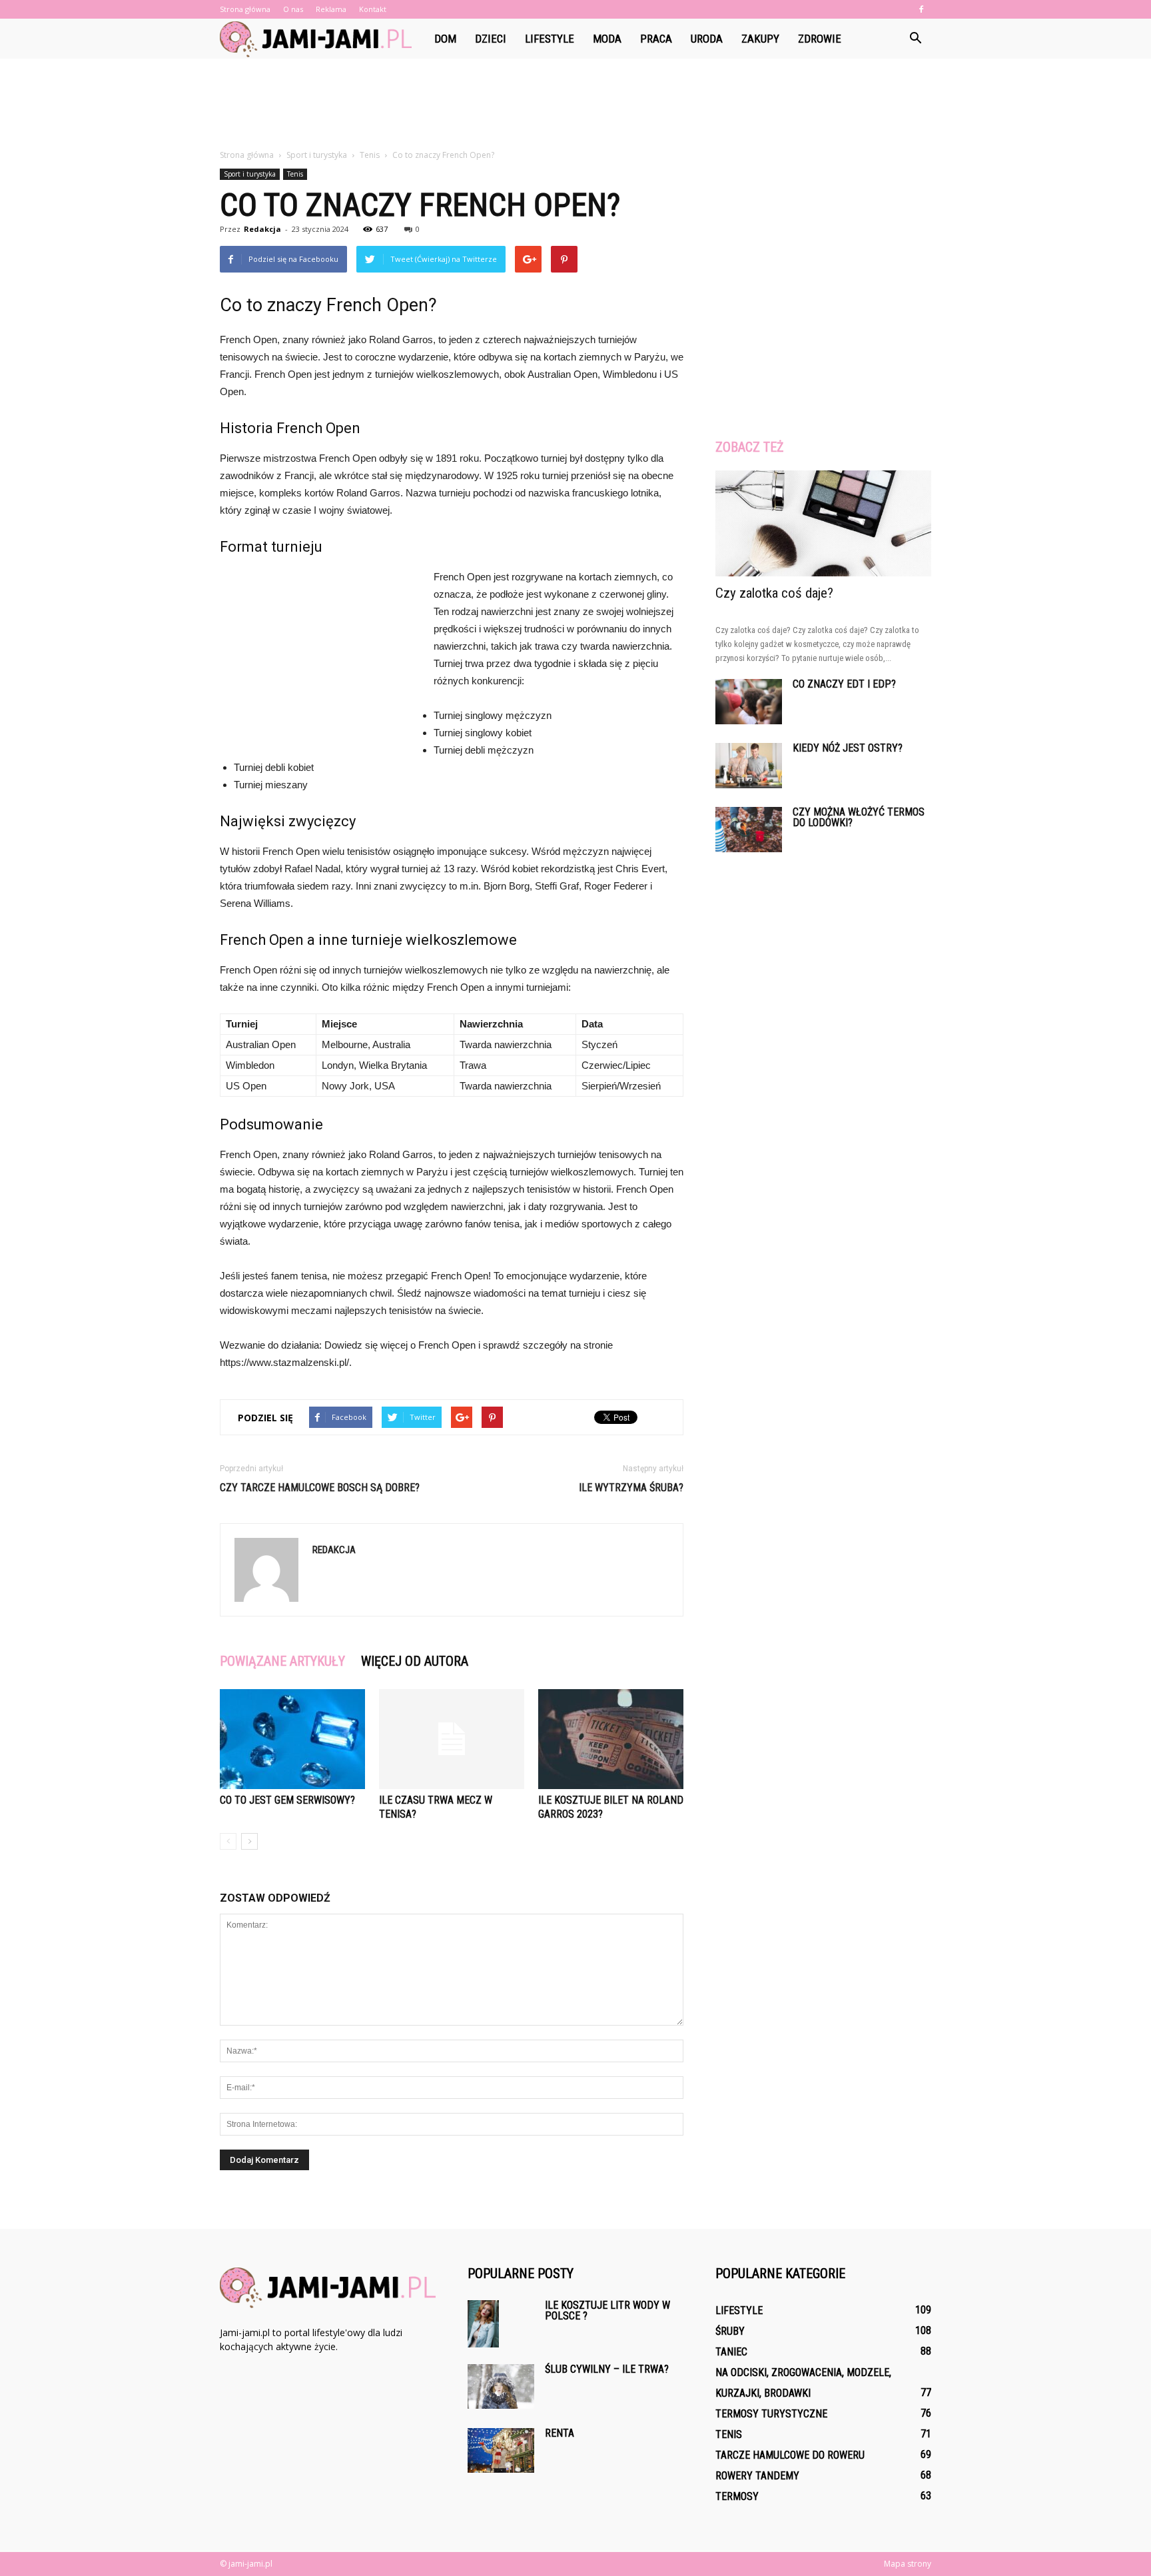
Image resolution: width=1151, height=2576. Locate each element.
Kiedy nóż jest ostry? (848, 748)
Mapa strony (908, 2564)
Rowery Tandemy (757, 2476)
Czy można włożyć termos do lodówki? (859, 817)
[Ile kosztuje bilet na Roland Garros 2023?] (611, 1739)
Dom (445, 39)
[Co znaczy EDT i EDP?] (749, 702)
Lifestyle (550, 39)
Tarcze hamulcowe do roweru (790, 2455)
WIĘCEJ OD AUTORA (415, 1661)
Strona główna (245, 9)
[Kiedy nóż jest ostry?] (749, 766)
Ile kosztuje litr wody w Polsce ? (607, 2310)
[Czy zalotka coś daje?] (823, 523)
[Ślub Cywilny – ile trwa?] (501, 2386)
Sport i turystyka (250, 174)
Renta (560, 2433)
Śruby (730, 2331)
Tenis (295, 174)
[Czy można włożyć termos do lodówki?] (749, 830)
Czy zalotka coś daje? (774, 593)
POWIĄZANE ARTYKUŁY (282, 1661)
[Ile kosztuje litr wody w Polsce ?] (483, 2324)
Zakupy (760, 39)
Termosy (737, 2496)
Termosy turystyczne (771, 2414)
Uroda (707, 39)
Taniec (731, 2352)
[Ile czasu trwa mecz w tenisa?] (452, 1739)
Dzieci (491, 39)
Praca (656, 39)
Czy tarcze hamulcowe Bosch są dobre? (320, 1488)
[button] (915, 39)
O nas (293, 9)
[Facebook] (921, 9)
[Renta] (501, 2450)
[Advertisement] (575, 105)
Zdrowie (820, 39)
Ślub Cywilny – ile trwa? (607, 2369)
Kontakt (373, 9)
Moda (607, 39)
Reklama (331, 9)
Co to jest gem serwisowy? (287, 1800)
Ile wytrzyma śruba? (631, 1488)
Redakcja (262, 229)
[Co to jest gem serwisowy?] (292, 1739)
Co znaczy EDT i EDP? (844, 684)
